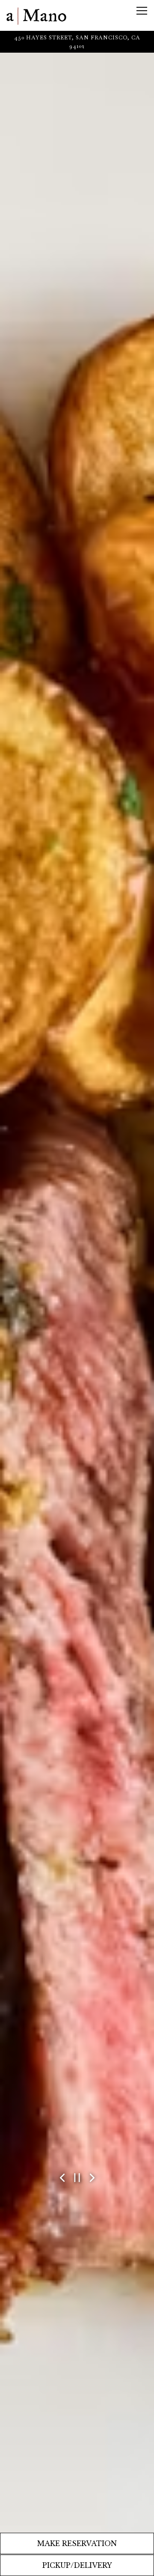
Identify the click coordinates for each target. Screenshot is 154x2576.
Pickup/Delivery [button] (77, 2565)
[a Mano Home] (36, 15)
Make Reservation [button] (77, 2543)
